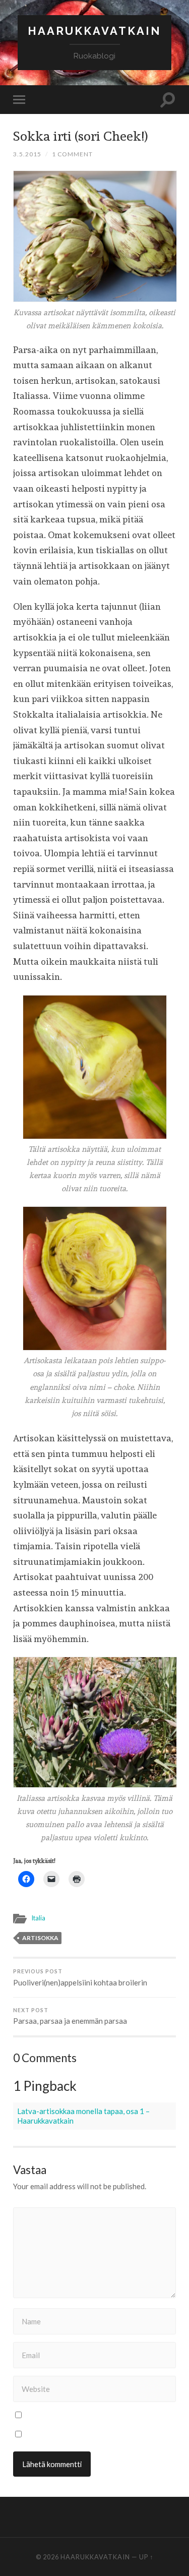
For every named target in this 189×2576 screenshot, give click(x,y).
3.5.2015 (27, 154)
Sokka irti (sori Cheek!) (81, 136)
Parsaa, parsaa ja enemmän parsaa (70, 2016)
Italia (38, 1918)
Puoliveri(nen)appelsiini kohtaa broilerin (80, 1978)
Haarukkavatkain (94, 31)
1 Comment (72, 154)
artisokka (40, 1938)
